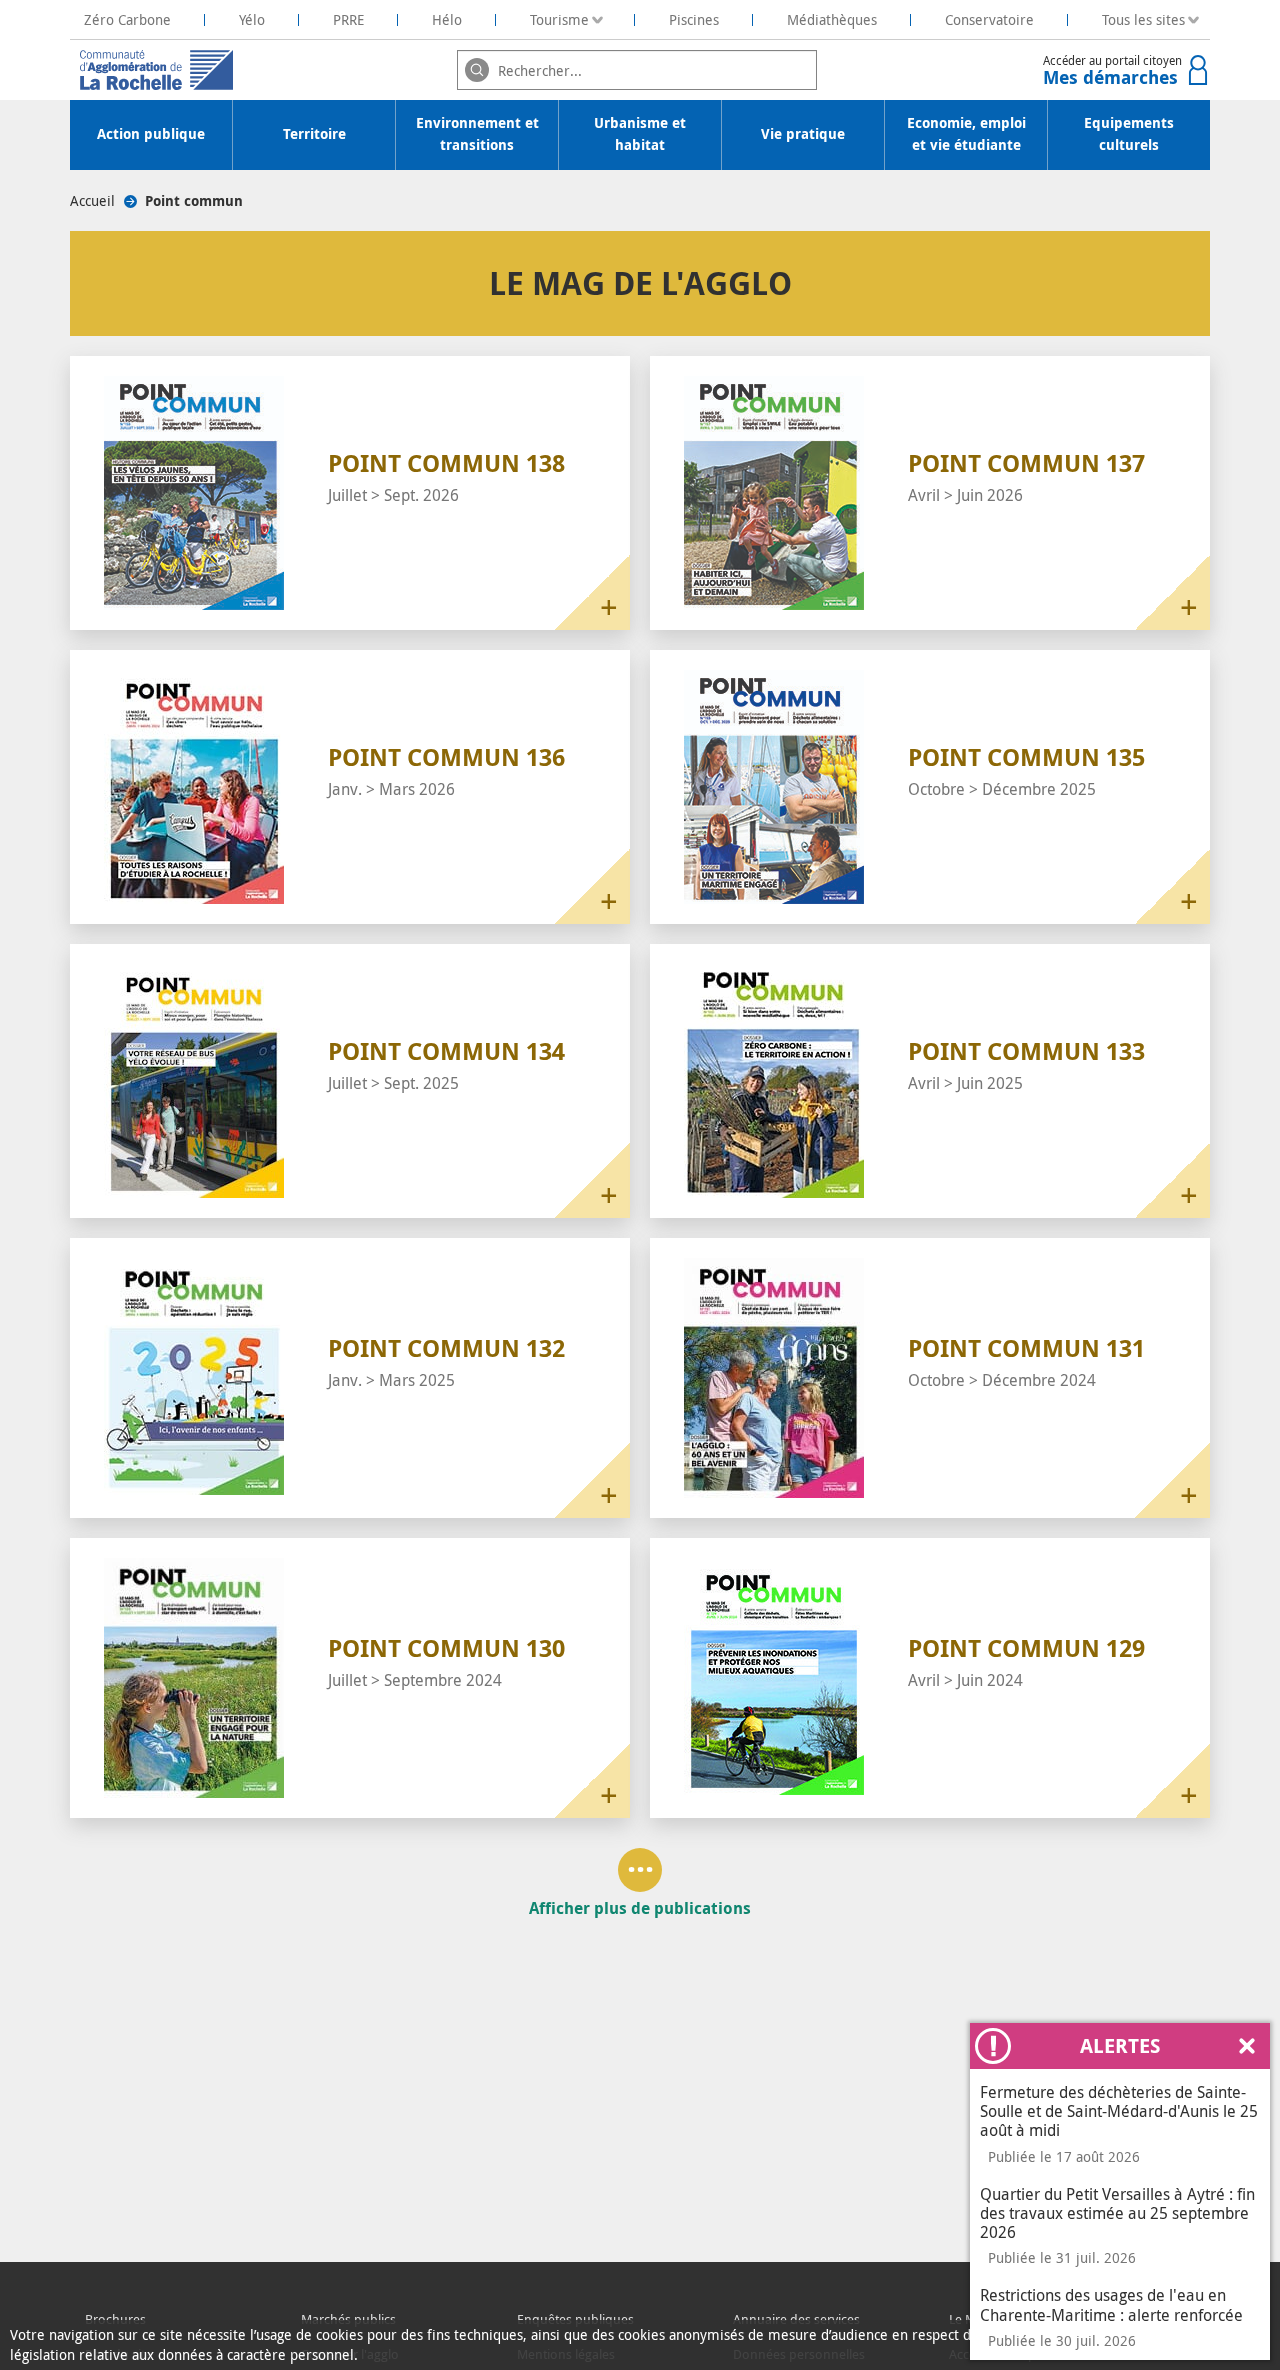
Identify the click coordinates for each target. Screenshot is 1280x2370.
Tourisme (559, 19)
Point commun (194, 201)
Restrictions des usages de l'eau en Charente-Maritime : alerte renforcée (1111, 2304)
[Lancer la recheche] (477, 70)
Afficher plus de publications (640, 1907)
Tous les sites (1143, 19)
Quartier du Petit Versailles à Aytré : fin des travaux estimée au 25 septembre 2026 (1117, 2213)
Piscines (694, 19)
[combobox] (637, 70)
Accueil (92, 200)
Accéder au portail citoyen (1112, 71)
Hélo (447, 19)
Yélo (252, 19)
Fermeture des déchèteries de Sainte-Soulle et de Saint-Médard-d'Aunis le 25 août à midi (1119, 2111)
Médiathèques (832, 19)
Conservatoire (989, 19)
